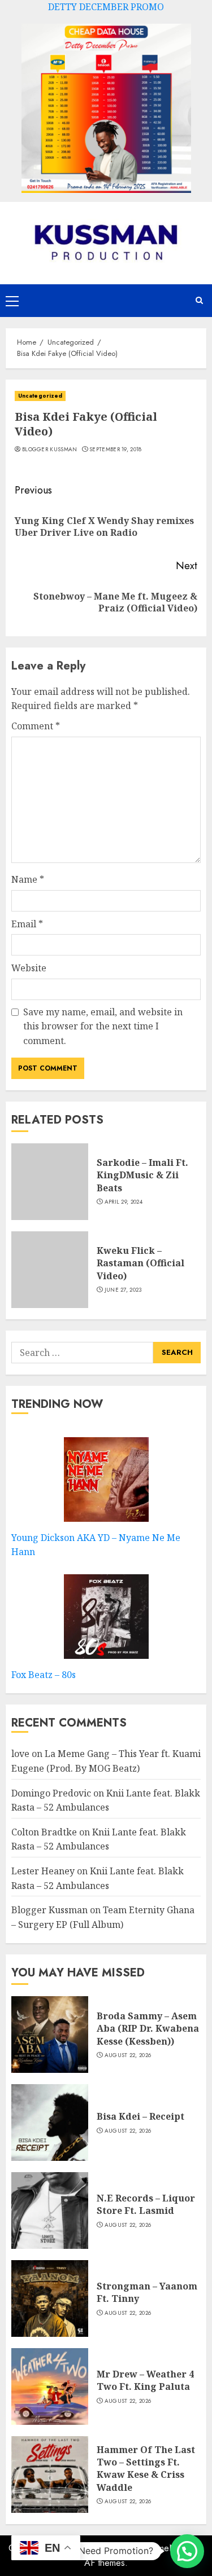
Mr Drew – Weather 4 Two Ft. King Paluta (145, 2380)
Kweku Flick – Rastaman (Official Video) (140, 1263)
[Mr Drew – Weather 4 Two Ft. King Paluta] (50, 2386)
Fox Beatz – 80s (44, 1675)
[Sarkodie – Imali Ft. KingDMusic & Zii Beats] (50, 1182)
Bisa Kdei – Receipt (140, 2116)
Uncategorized (40, 396)
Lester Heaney (43, 1871)
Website (29, 968)
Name (28, 879)
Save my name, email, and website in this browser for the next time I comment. (103, 1026)
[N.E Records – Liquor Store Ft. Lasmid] (50, 2210)
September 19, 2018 (115, 450)
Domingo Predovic (51, 1793)
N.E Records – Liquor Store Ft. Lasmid (146, 2204)
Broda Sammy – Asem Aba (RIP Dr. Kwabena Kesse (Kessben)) (148, 2029)
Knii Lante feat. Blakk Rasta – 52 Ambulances (99, 1839)
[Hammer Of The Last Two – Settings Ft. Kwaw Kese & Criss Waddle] (50, 2474)
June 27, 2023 (123, 1290)
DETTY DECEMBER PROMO (106, 7)
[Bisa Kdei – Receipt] (50, 2123)
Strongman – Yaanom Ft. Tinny (147, 2292)
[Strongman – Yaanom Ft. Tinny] (50, 2298)
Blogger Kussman (50, 450)
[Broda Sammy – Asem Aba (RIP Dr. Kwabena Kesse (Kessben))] (50, 2035)
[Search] (199, 300)
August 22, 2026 (128, 2055)
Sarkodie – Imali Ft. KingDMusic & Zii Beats (142, 1175)
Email (27, 924)
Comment (36, 726)
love (20, 1754)
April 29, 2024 (124, 1202)
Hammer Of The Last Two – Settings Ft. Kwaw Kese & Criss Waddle (146, 2469)
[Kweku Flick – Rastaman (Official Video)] (50, 1270)
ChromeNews (165, 2548)
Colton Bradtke (44, 1832)
